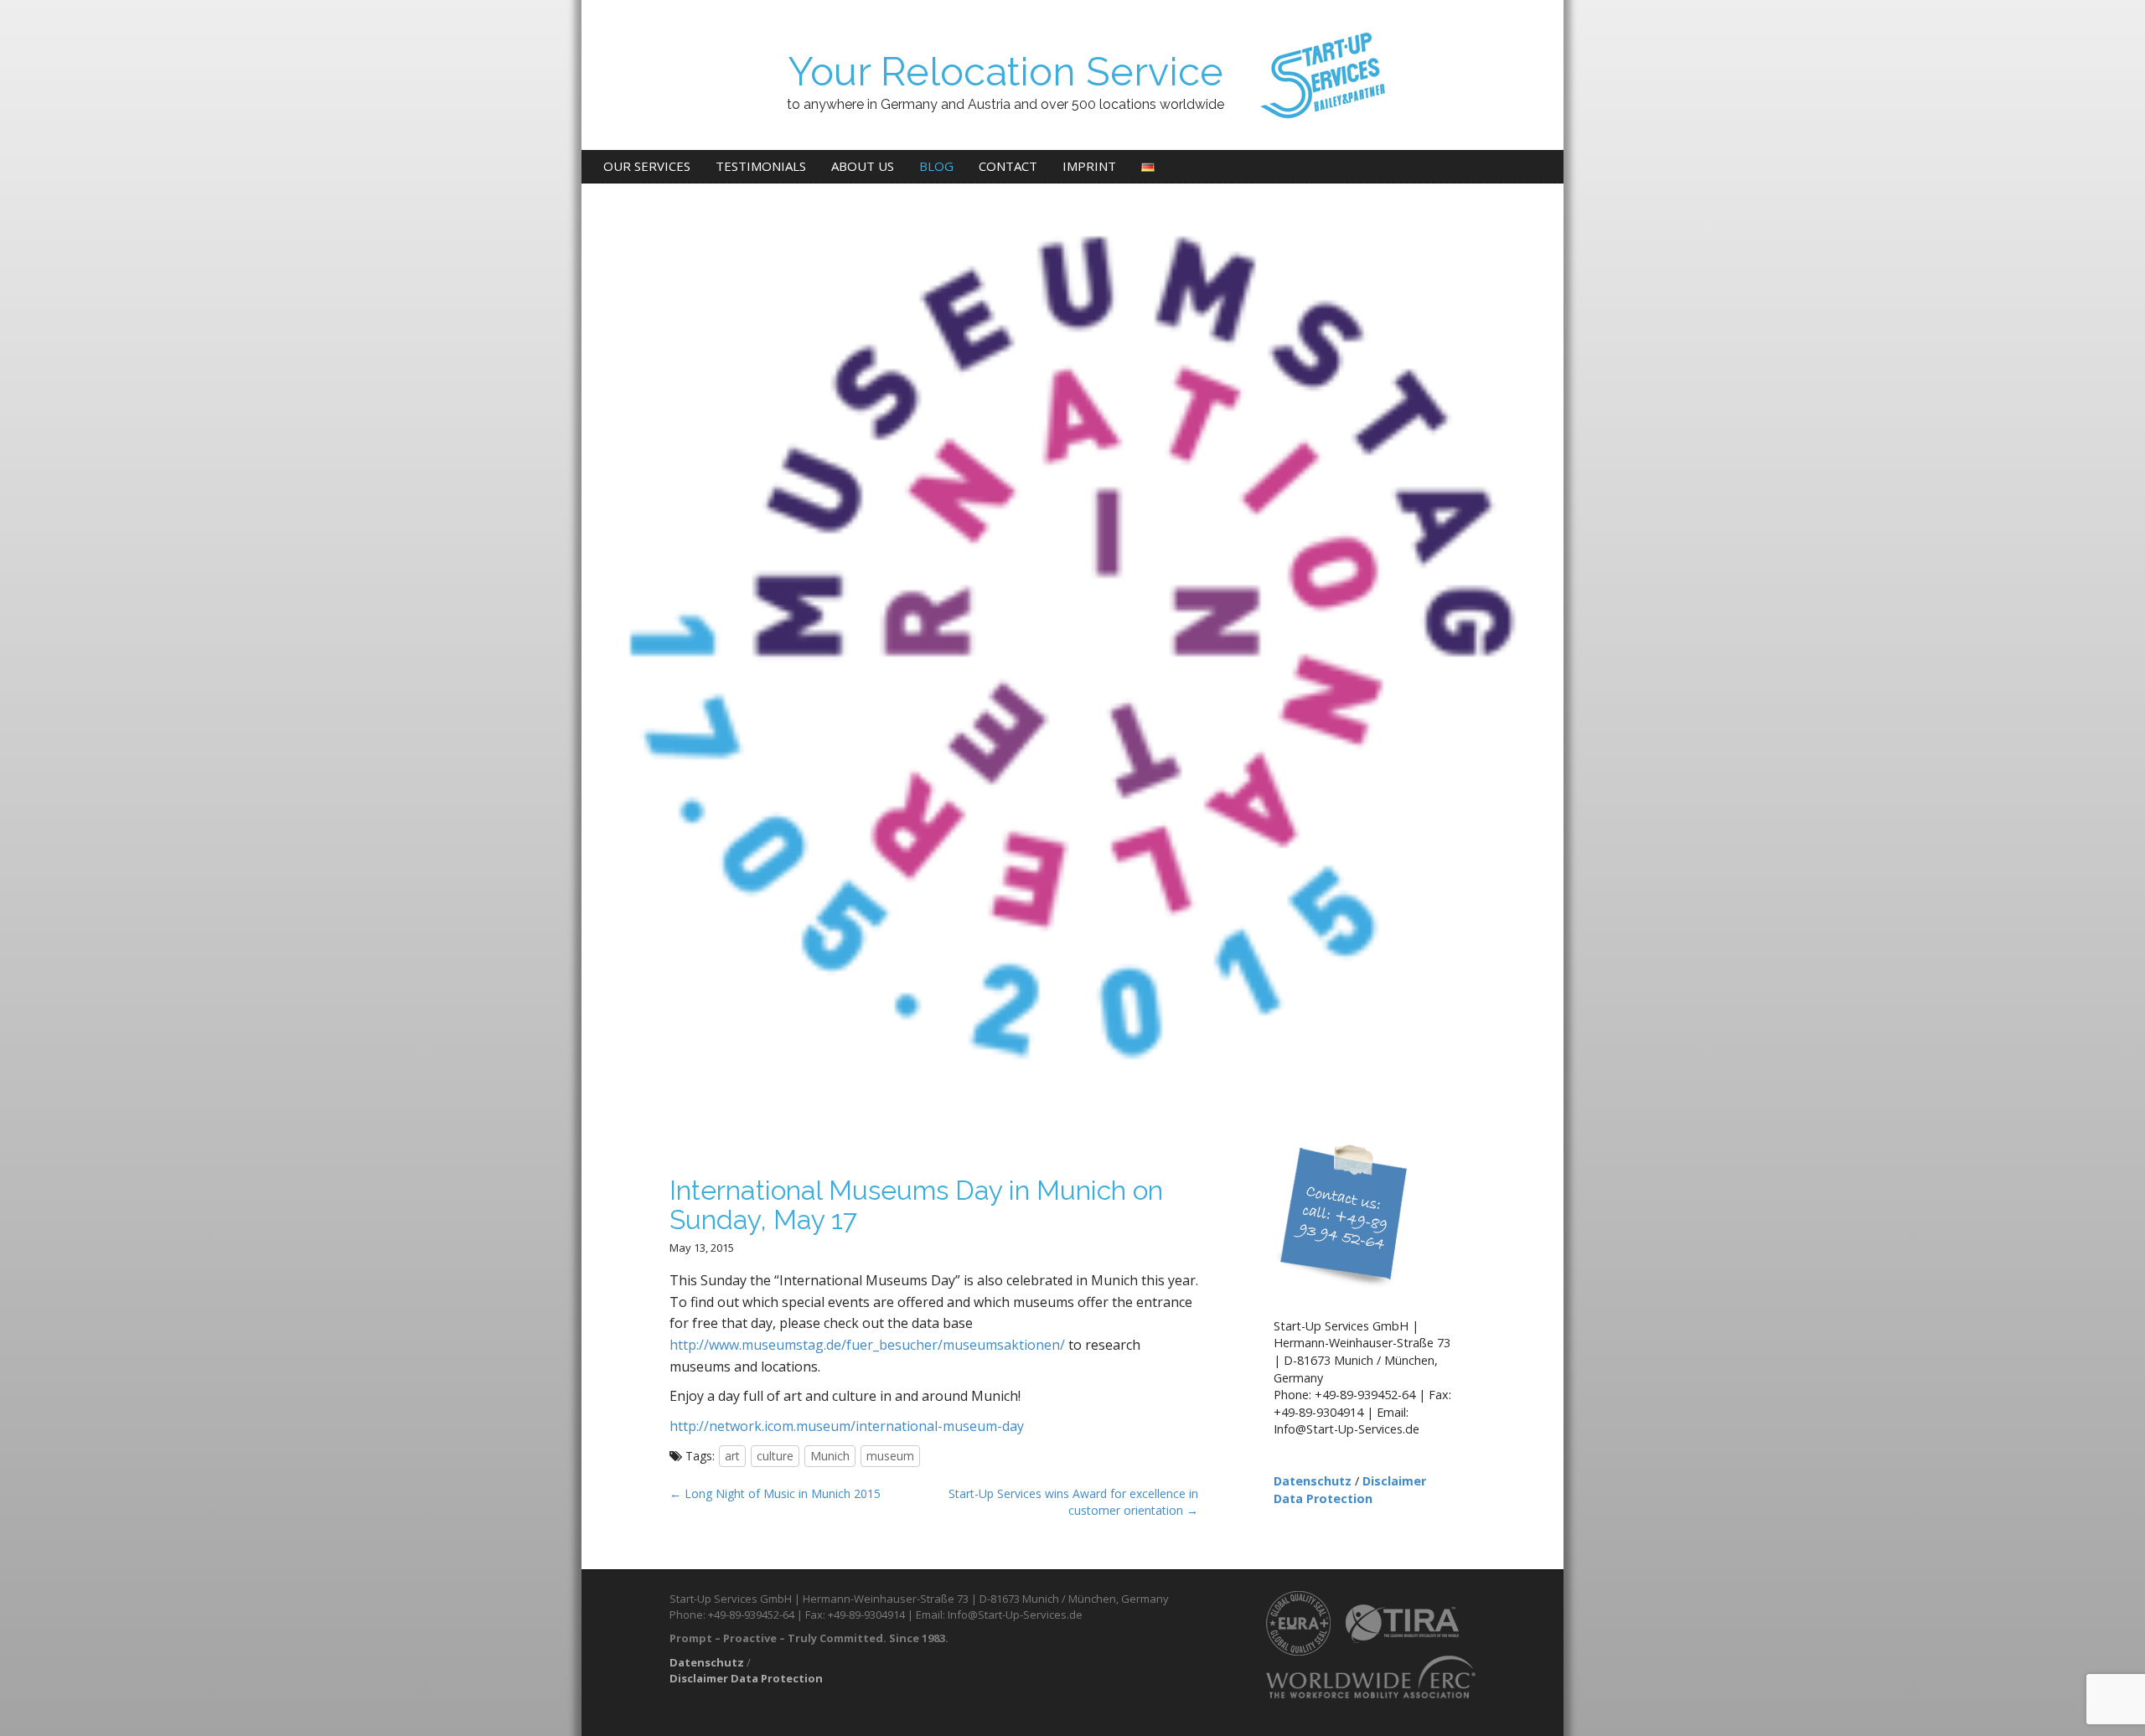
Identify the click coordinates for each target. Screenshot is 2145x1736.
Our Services (647, 166)
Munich (830, 1456)
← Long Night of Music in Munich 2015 (775, 1493)
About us (863, 166)
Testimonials (761, 166)
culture (775, 1456)
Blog (936, 166)
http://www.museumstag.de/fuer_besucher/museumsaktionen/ (867, 1345)
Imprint (1089, 166)
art (732, 1456)
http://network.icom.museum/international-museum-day (847, 1426)
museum (890, 1456)
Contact (1008, 166)
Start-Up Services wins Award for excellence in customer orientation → (1073, 1502)
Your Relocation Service (1005, 72)
